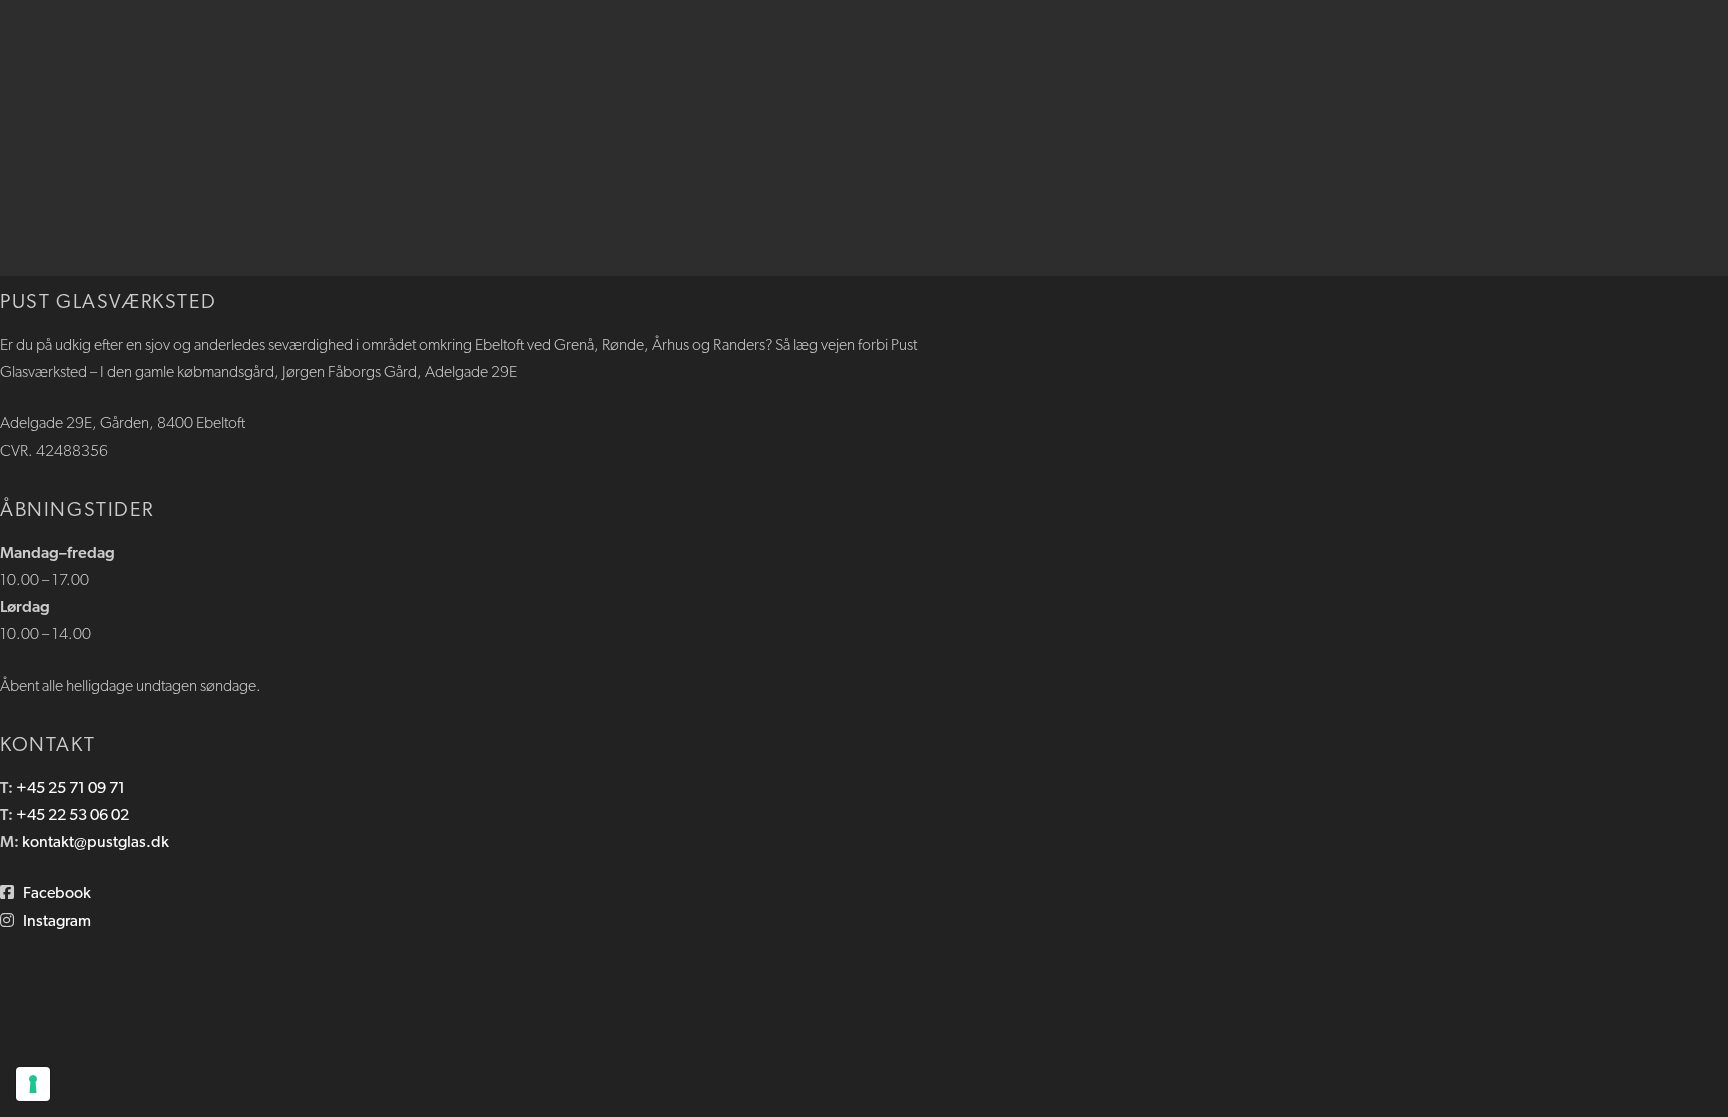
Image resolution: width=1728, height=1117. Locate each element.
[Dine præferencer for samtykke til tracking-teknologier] (33, 1084)
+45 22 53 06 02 (72, 816)
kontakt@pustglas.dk (95, 843)
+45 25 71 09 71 (70, 789)
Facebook (57, 894)
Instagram (57, 922)
